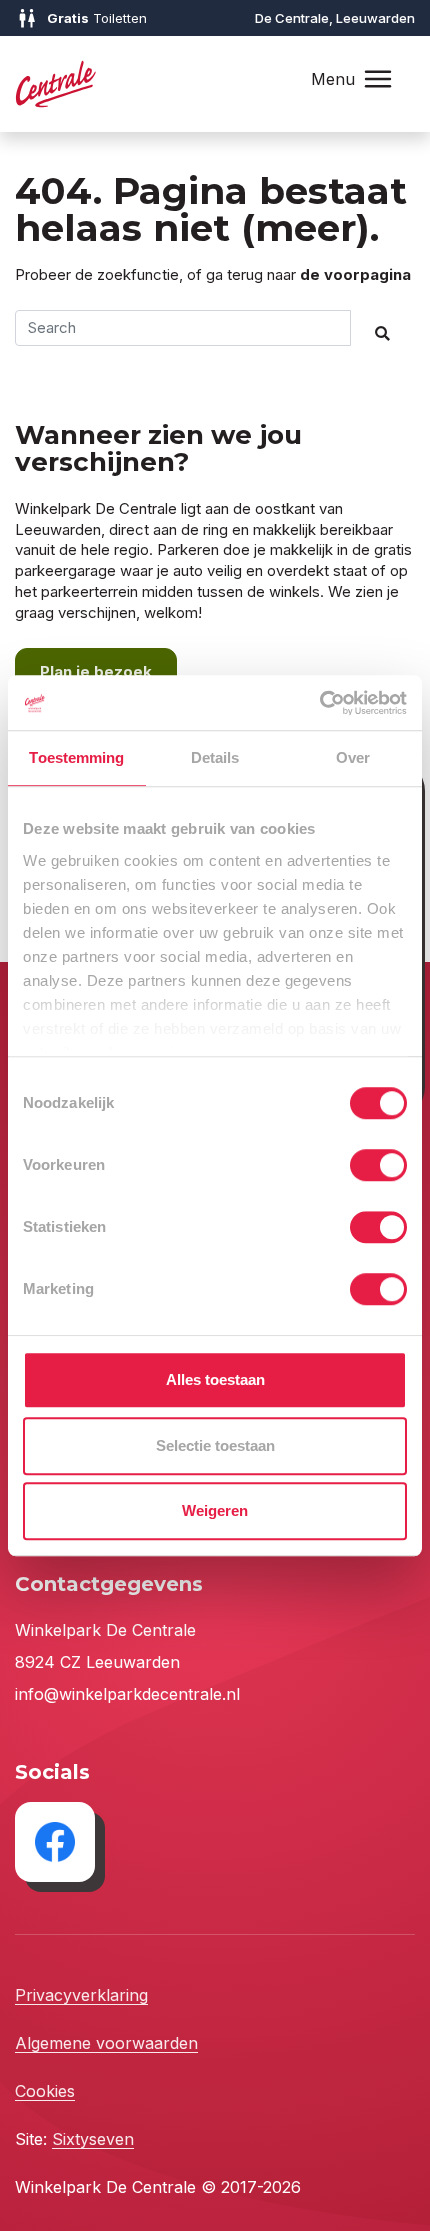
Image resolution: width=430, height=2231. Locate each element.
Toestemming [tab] (76, 757)
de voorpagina (355, 275)
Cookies (45, 2091)
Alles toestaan (215, 1379)
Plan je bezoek (96, 672)
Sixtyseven (93, 2139)
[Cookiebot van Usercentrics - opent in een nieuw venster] (319, 703)
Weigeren (215, 1510)
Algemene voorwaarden (106, 2043)
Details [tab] (215, 757)
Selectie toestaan (215, 1445)
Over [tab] (353, 757)
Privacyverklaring (81, 1995)
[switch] (378, 1165)
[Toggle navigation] (378, 79)
